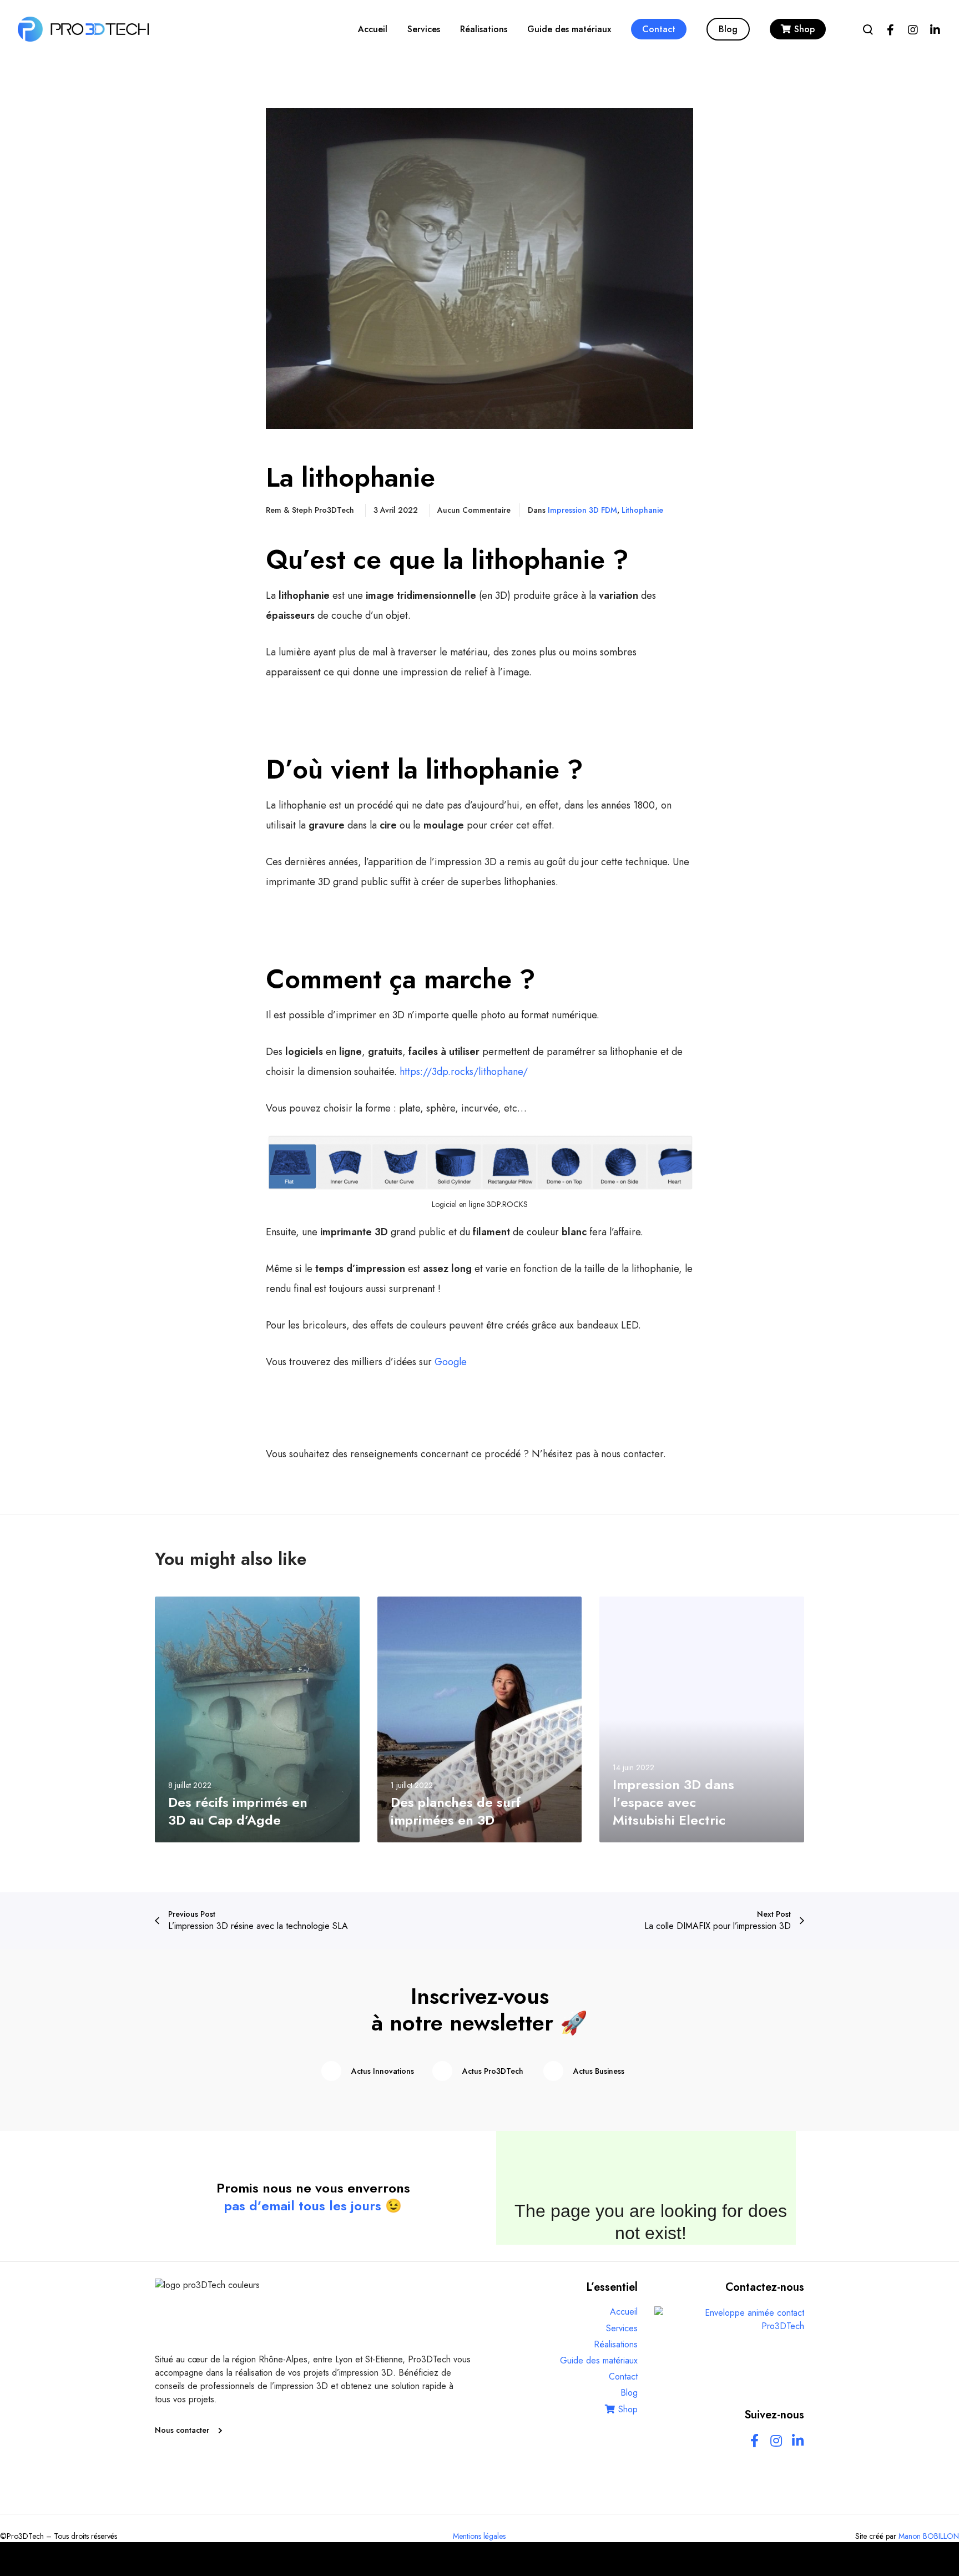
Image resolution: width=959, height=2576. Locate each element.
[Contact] (729, 2356)
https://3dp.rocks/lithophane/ (464, 1072)
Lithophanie (642, 510)
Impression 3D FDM (582, 510)
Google (451, 1362)
